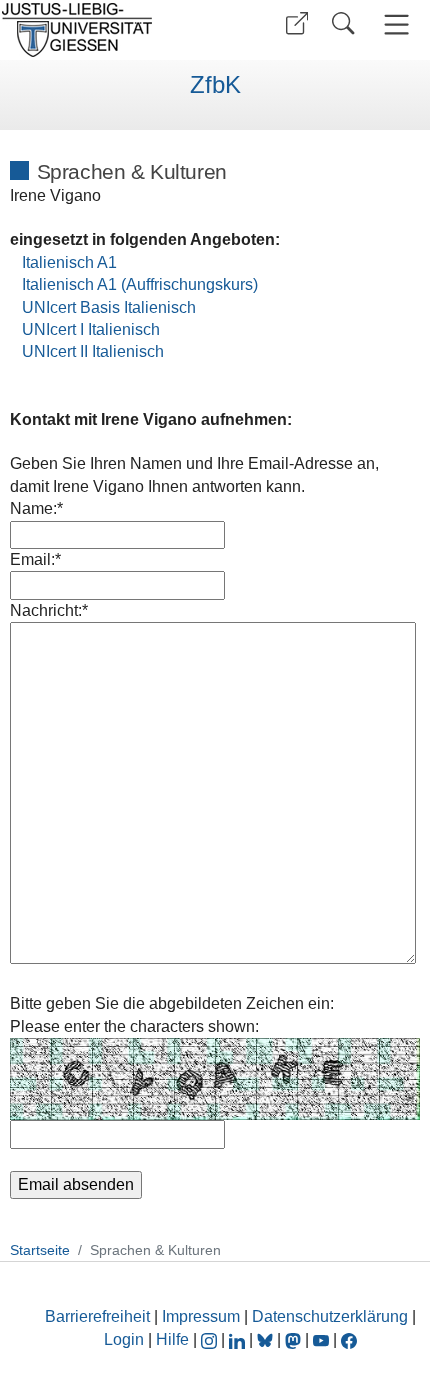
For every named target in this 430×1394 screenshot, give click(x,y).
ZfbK (215, 85)
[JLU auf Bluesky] (267, 1339)
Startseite (40, 1250)
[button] (297, 23)
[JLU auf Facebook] (349, 1339)
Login (126, 1339)
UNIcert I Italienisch (91, 329)
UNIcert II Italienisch (93, 351)
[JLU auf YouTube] (321, 1339)
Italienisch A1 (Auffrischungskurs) (140, 284)
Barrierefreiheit (97, 1316)
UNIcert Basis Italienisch (109, 307)
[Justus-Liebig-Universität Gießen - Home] (105, 30)
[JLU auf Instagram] (211, 1339)
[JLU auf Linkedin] (239, 1339)
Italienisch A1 (69, 262)
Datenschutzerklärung (330, 1316)
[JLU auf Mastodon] (295, 1339)
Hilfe (172, 1339)
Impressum (201, 1316)
